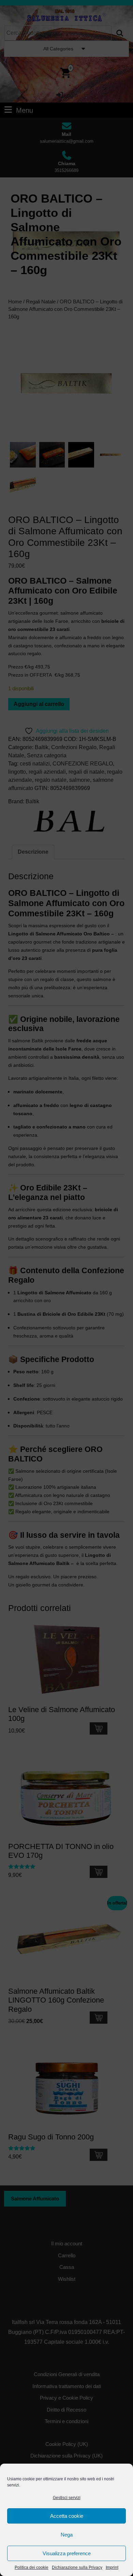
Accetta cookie (67, 2516)
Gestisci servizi (67, 2498)
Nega (67, 2535)
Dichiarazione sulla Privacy (77, 2567)
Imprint (112, 2567)
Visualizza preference (67, 2553)
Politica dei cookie (32, 2567)
